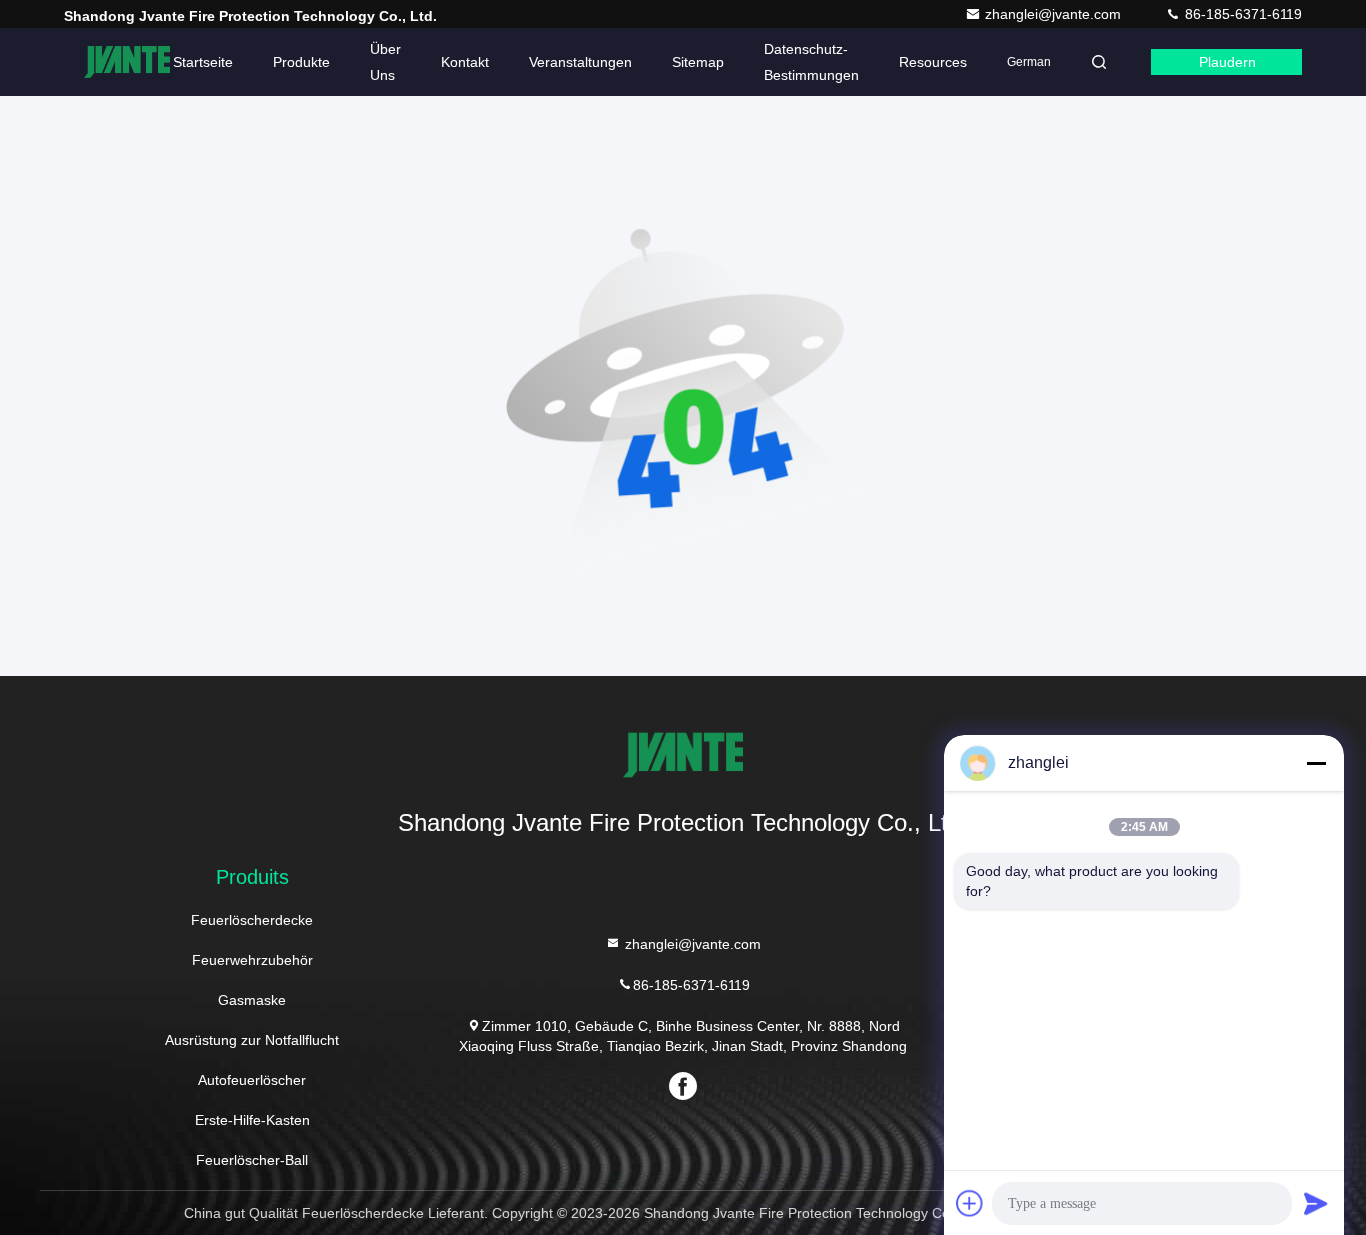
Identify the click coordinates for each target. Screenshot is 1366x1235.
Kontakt (465, 62)
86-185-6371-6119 (1241, 14)
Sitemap (698, 62)
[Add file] (970, 1203)
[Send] (1316, 1203)
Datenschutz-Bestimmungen (811, 62)
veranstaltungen (580, 62)
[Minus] (1316, 763)
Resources (933, 62)
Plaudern (1227, 62)
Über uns (385, 62)
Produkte (301, 62)
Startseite (203, 62)
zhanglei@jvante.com (1055, 14)
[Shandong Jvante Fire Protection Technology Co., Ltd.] (127, 62)
